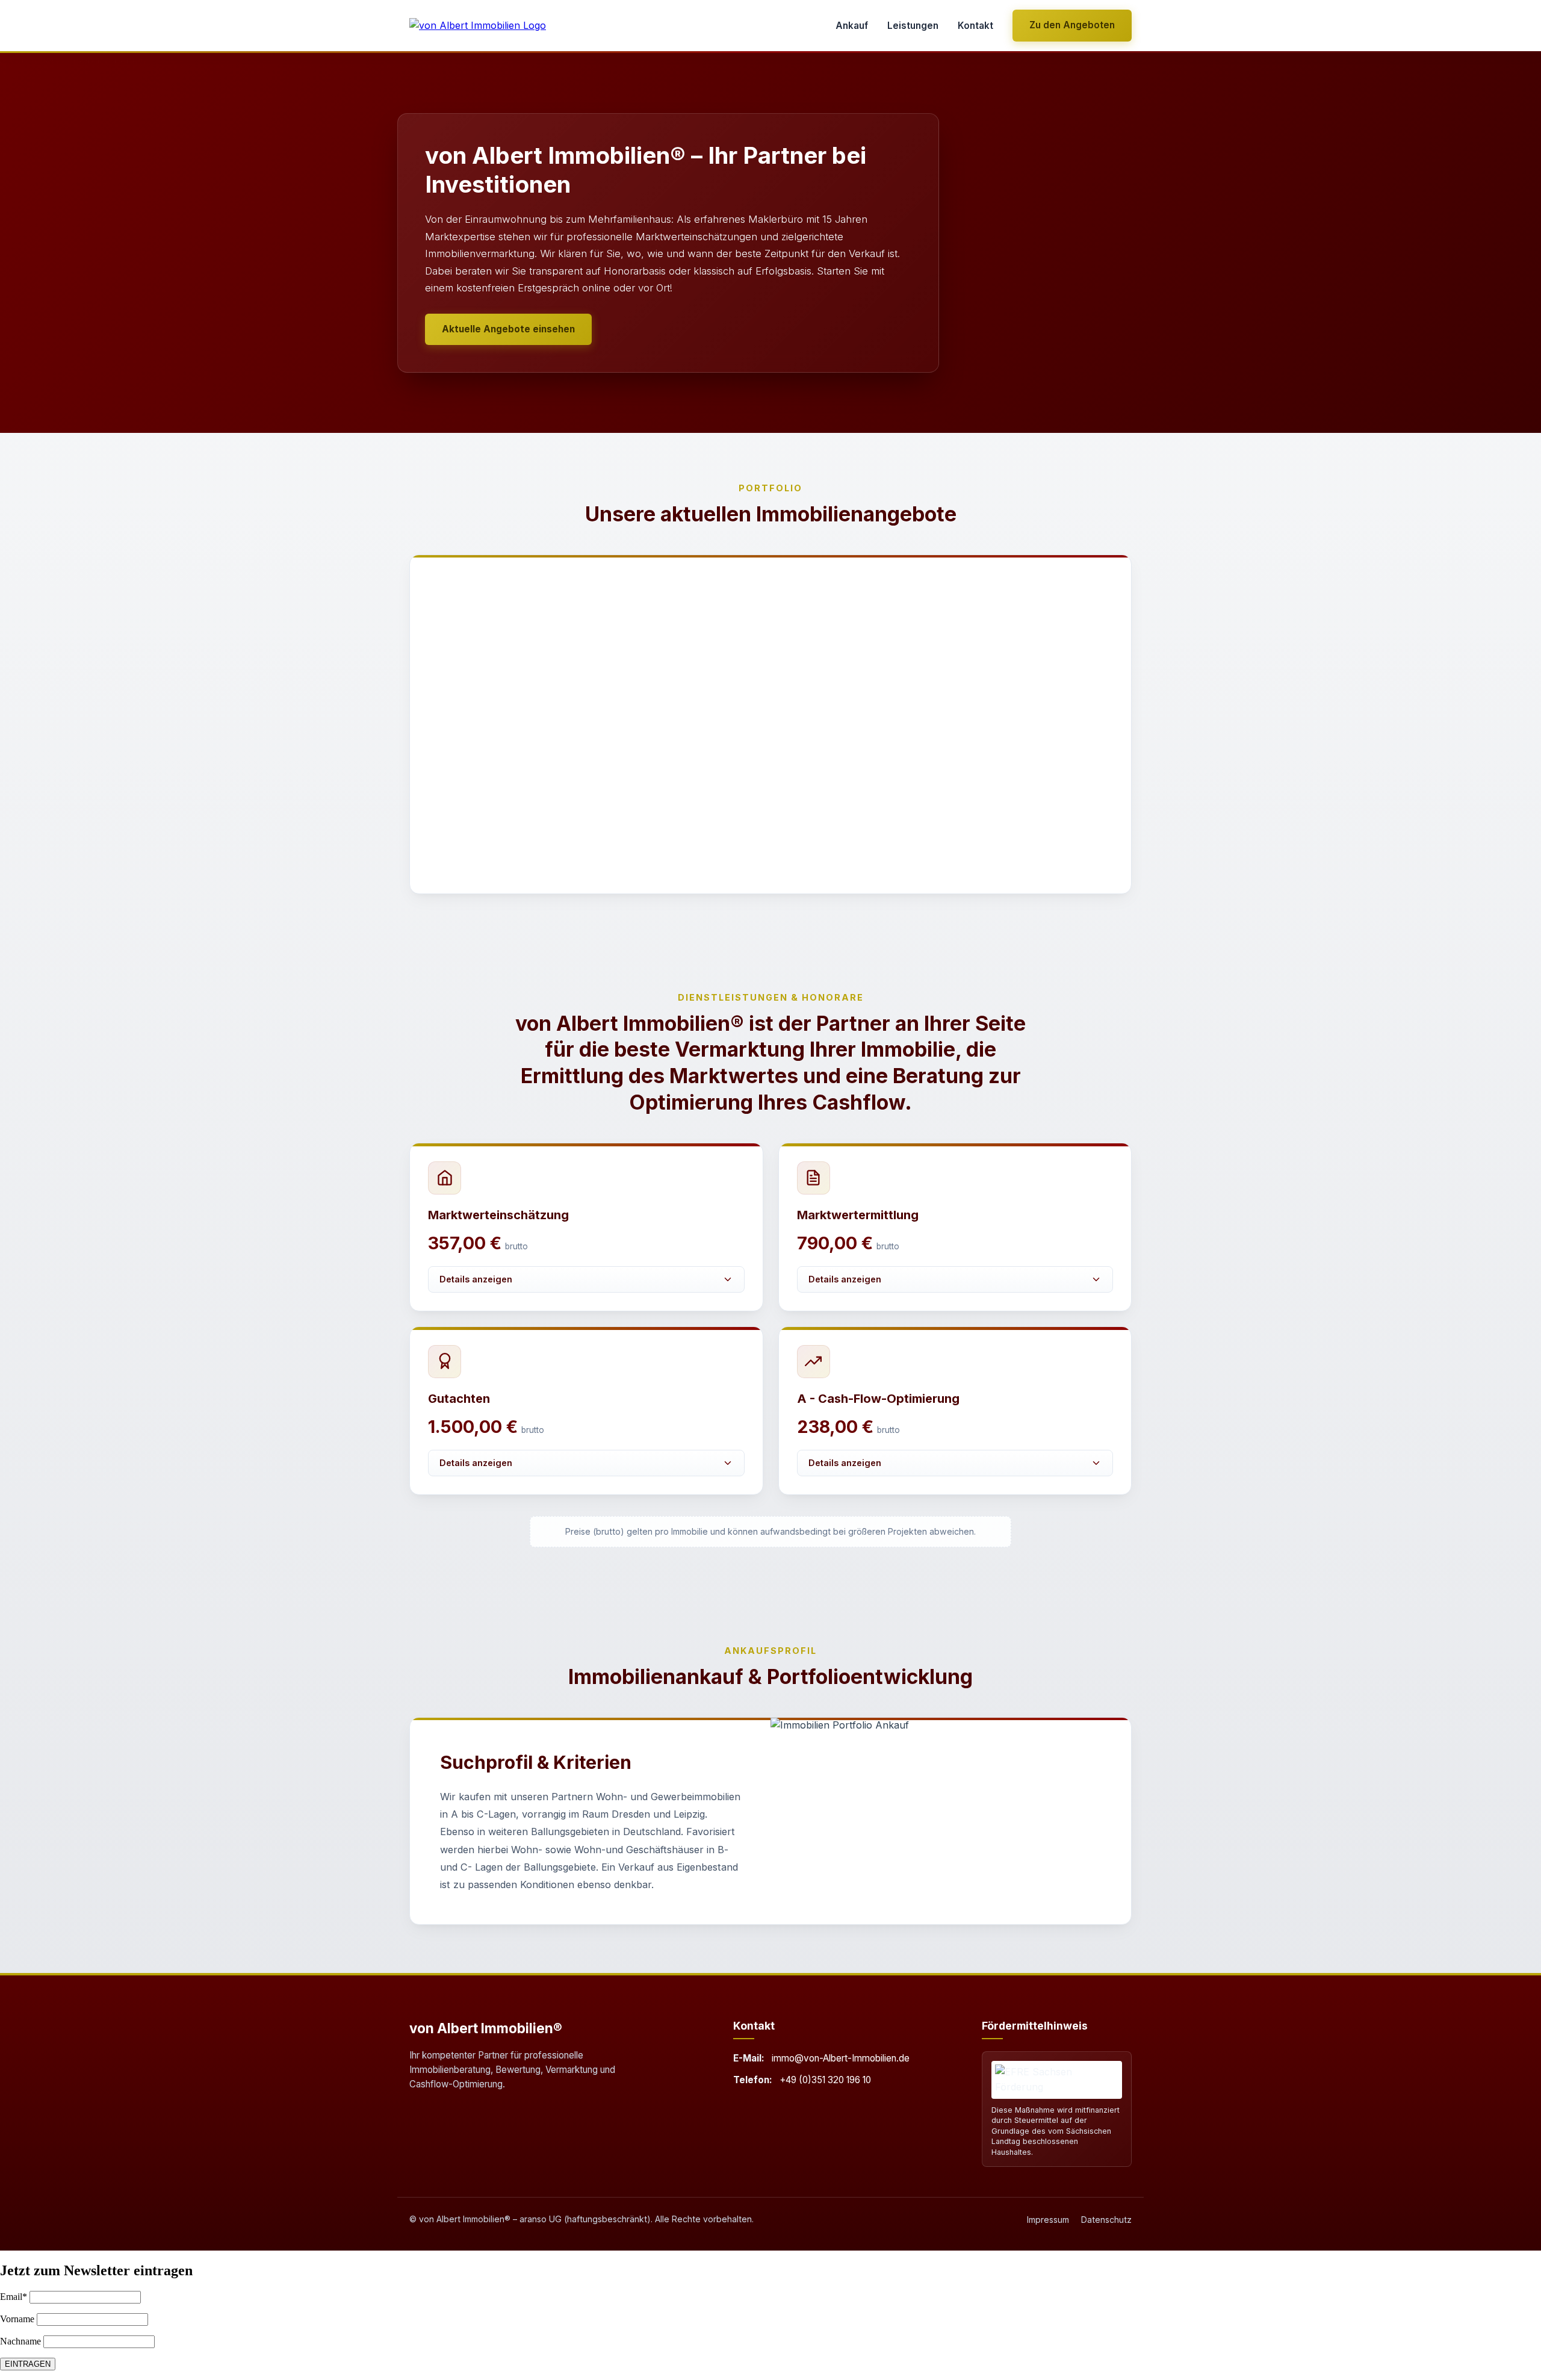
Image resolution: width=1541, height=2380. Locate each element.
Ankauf (852, 26)
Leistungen (913, 26)
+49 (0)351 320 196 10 (825, 2080)
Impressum (1048, 2220)
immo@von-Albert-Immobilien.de (841, 2058)
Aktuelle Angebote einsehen (508, 329)
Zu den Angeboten (1072, 25)
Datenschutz (1106, 2220)
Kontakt (975, 26)
